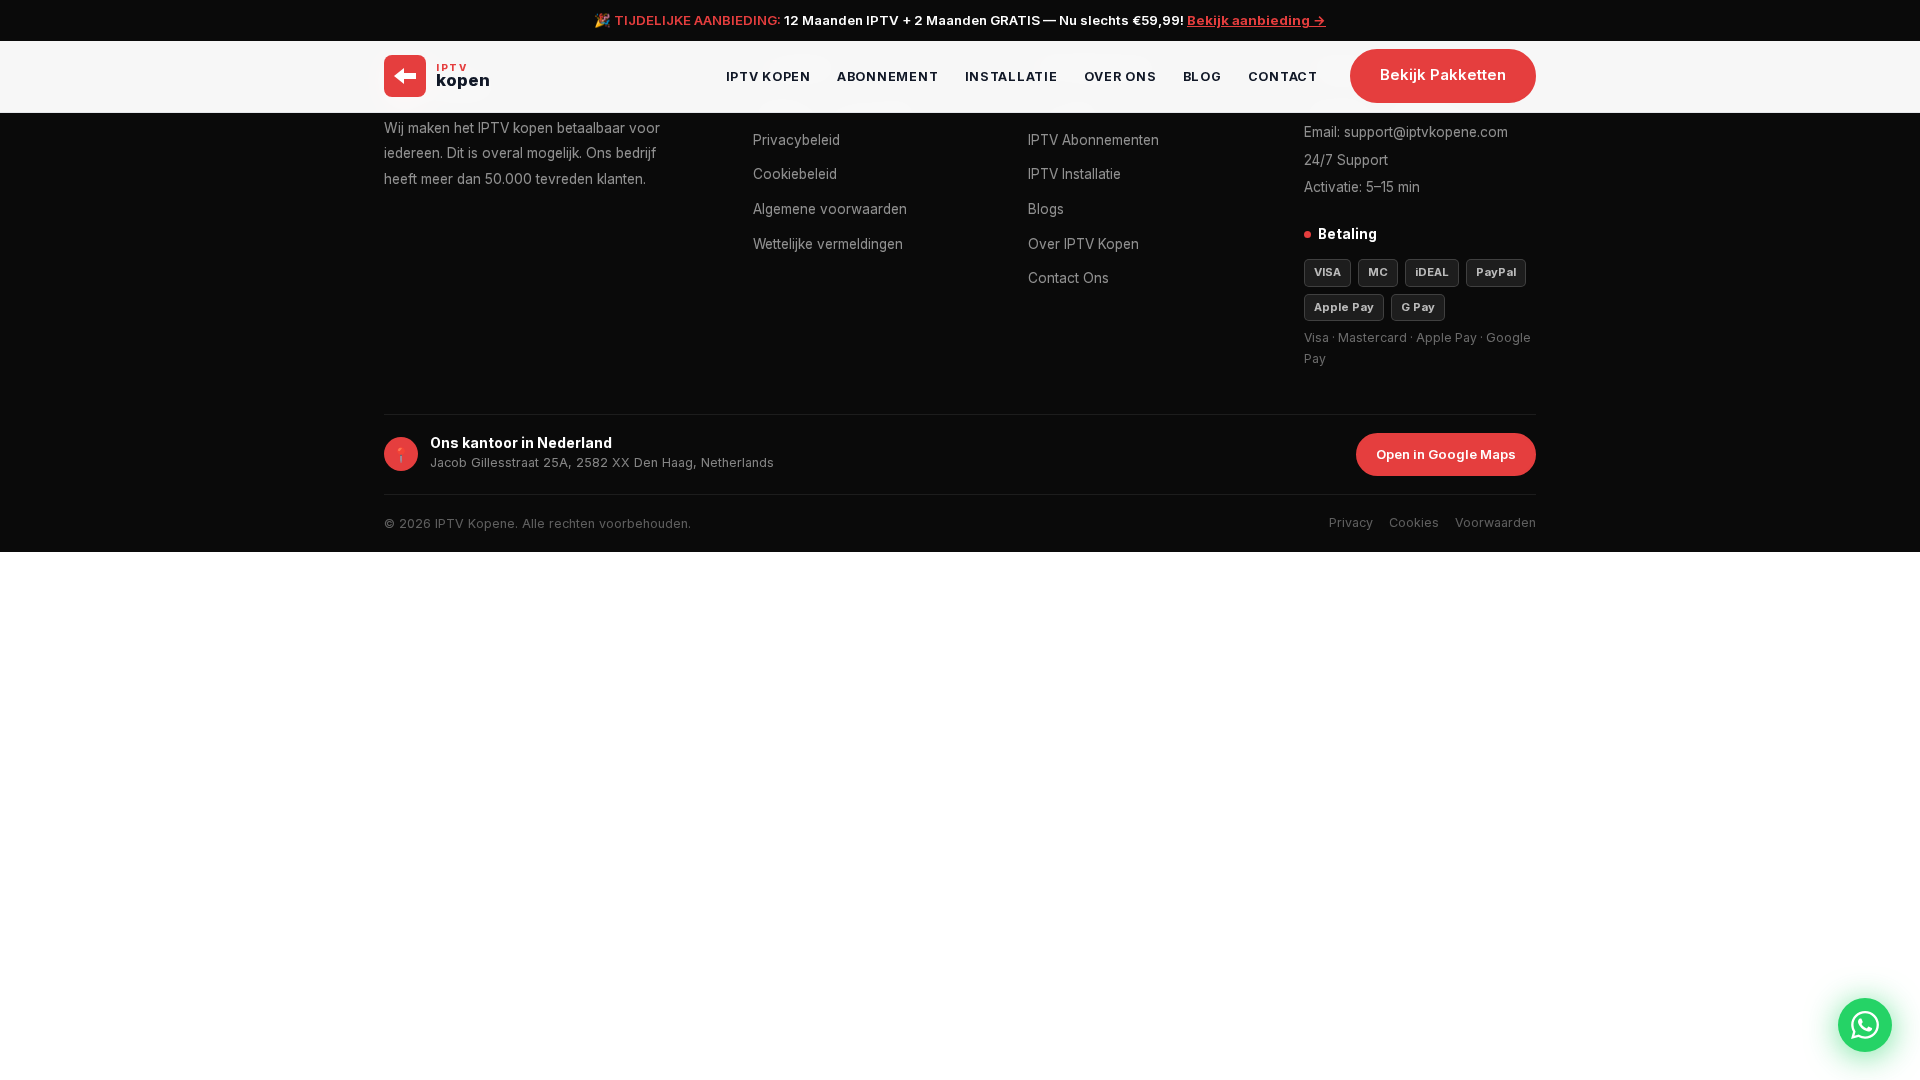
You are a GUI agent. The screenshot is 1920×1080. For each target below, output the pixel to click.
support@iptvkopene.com (1426, 132)
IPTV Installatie (1074, 174)
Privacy (1351, 522)
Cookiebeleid (795, 174)
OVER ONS (1120, 76)
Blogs (1046, 209)
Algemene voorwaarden (830, 209)
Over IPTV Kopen (1083, 244)
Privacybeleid (796, 140)
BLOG (1202, 76)
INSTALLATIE (1011, 76)
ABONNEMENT (888, 76)
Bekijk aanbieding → (1256, 20)
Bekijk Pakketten (1443, 75)
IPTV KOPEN (769, 76)
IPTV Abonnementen (1093, 140)
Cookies (1414, 522)
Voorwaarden (1495, 522)
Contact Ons (1068, 278)
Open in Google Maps (1446, 454)
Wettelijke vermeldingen (828, 244)
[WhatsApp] (1865, 1025)
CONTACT (1283, 76)
